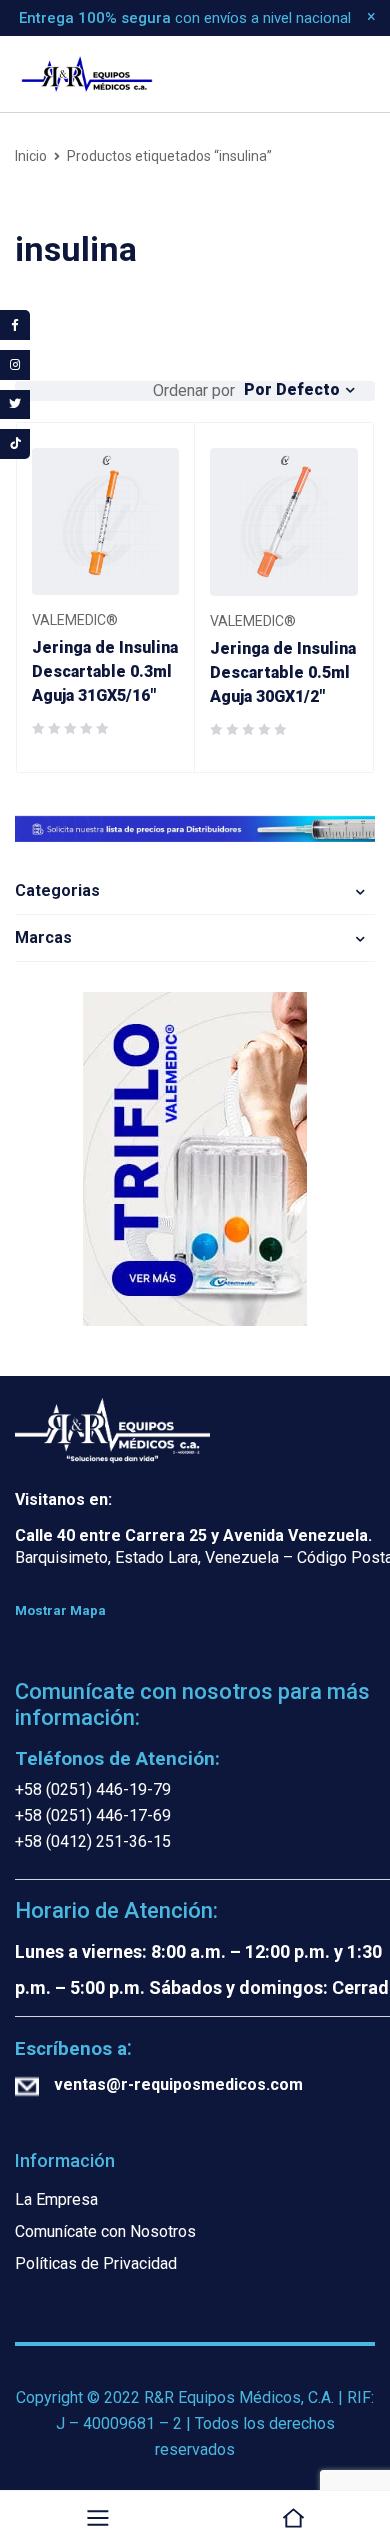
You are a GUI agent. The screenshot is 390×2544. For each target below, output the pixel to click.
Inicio (31, 156)
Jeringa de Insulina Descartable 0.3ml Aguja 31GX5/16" (105, 671)
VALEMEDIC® (75, 620)
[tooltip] (15, 325)
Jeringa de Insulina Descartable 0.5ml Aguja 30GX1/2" (283, 672)
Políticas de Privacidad (96, 2263)
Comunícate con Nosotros (105, 2231)
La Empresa (56, 2199)
